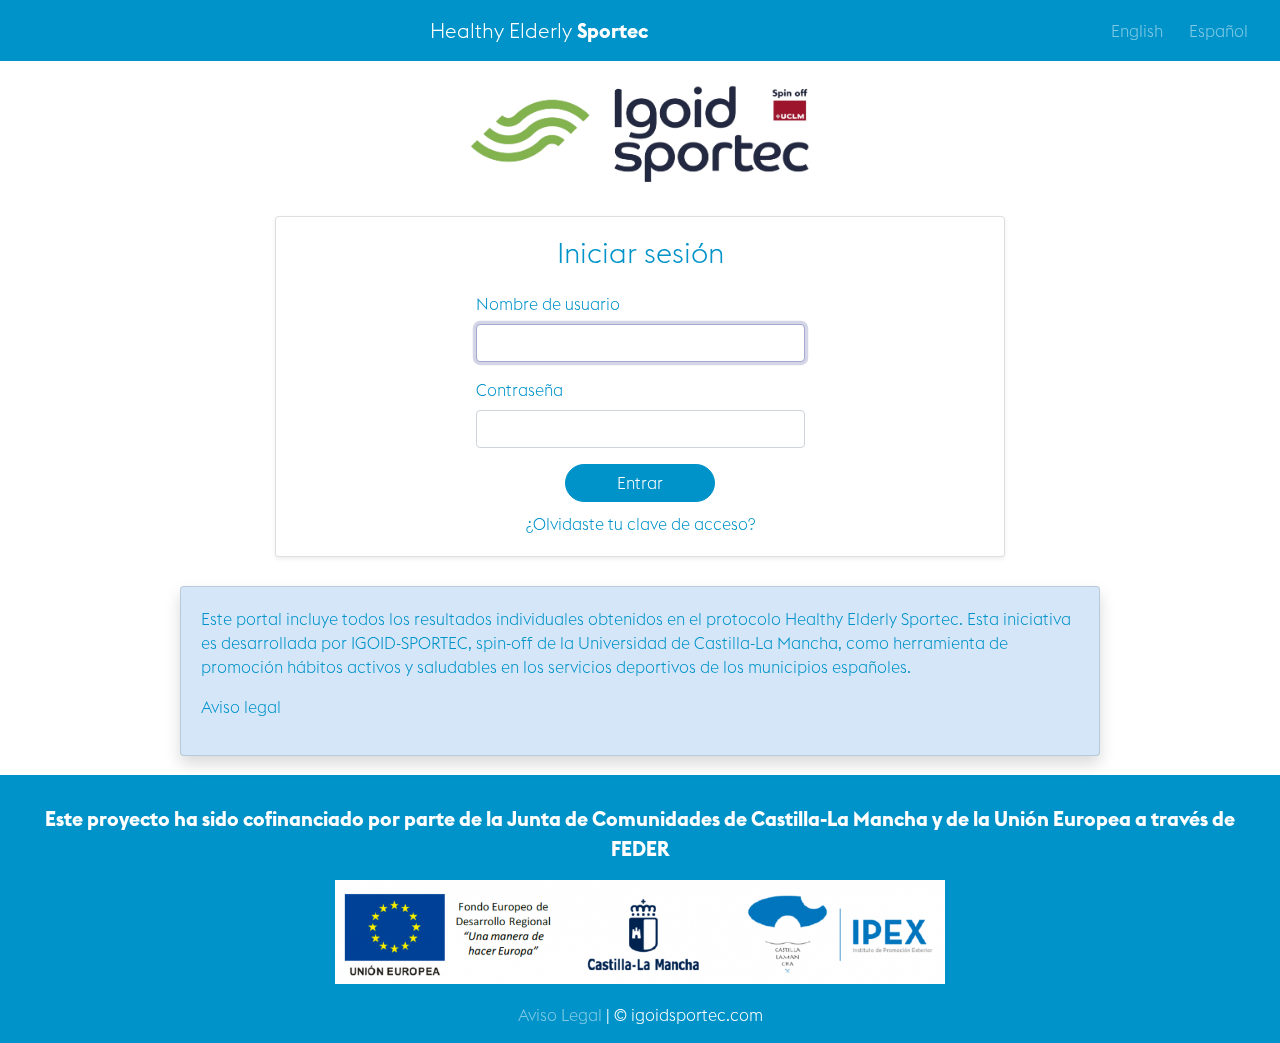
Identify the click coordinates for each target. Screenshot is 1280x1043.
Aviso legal (241, 707)
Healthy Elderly (539, 30)
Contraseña (519, 390)
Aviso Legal (560, 1015)
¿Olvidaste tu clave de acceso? (640, 524)
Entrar (640, 483)
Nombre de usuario (548, 304)
